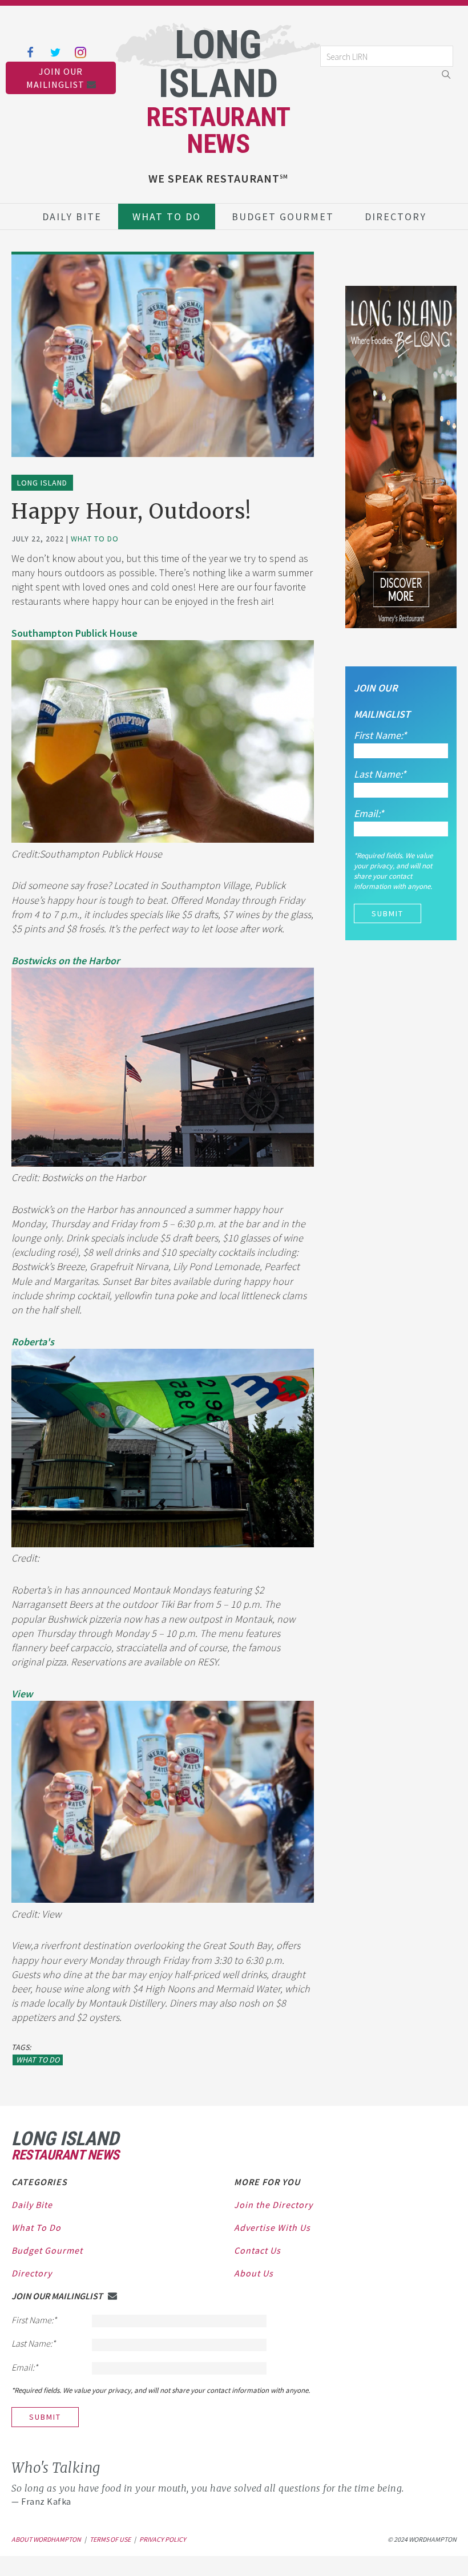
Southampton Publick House (74, 633)
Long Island (42, 483)
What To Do (167, 217)
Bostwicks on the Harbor (66, 961)
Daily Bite (72, 217)
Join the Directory (273, 2205)
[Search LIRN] (387, 64)
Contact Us (257, 2250)
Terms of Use (110, 2539)
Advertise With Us (272, 2227)
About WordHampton (46, 2539)
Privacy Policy (163, 2539)
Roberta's (33, 1342)
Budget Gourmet (283, 217)
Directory (396, 217)
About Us (254, 2273)
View (22, 1694)
